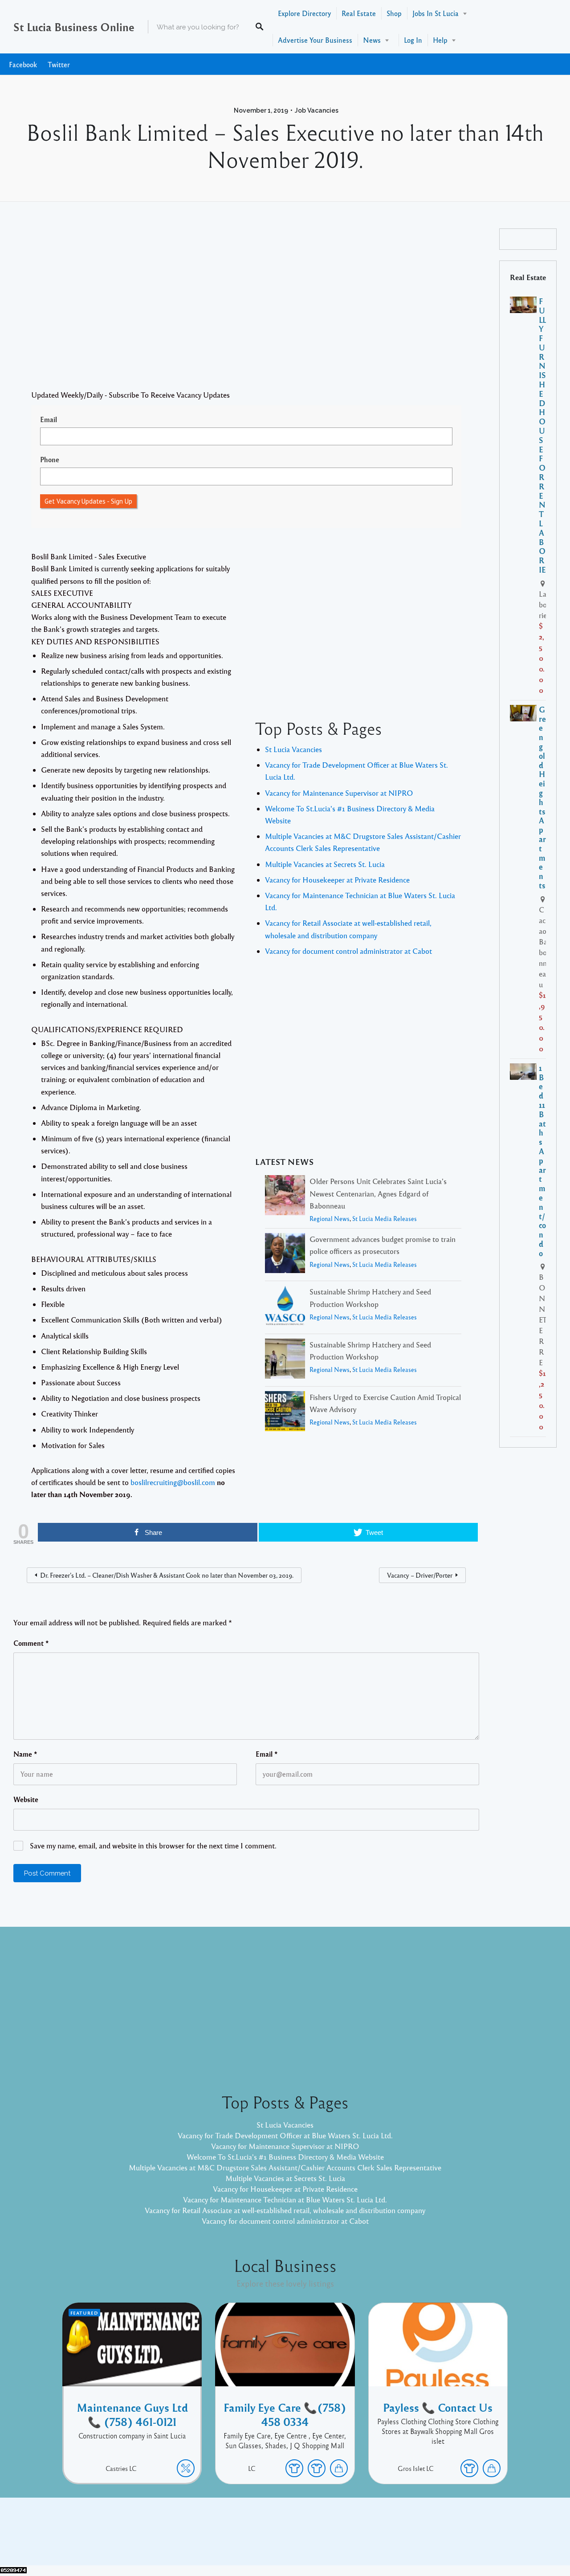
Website (26, 1799)
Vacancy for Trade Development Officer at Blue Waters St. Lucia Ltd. (285, 2135)
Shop (394, 13)
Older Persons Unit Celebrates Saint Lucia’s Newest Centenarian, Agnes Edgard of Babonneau (378, 1193)
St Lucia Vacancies (293, 749)
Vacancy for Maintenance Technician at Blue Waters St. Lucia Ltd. (285, 2200)
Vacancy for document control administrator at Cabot (348, 951)
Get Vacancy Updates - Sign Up (88, 501)
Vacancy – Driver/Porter (420, 1575)
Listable (314, 2538)
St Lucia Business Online (74, 27)
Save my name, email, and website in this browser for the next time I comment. (153, 1846)
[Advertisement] (246, 309)
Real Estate (359, 13)
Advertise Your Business (315, 40)
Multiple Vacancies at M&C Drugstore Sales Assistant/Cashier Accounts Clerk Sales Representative (285, 2167)
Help (440, 40)
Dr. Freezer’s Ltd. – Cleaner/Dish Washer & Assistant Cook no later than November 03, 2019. (167, 1575)
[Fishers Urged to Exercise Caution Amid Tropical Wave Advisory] (285, 1413)
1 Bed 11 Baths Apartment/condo (542, 1160)
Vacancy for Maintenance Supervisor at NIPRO (339, 793)
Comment (31, 1643)
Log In (413, 40)
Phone (50, 460)
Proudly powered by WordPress (248, 2538)
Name (25, 1754)
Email (49, 419)
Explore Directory (304, 13)
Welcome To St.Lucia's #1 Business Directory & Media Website (285, 2157)
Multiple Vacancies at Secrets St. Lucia (325, 864)
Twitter (59, 64)
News (372, 40)
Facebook (23, 64)
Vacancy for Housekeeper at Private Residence (337, 880)
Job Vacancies (317, 110)
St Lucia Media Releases (385, 1219)
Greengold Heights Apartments (542, 797)
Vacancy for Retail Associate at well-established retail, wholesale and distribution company (285, 2210)
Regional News (330, 1219)
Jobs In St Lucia (436, 13)
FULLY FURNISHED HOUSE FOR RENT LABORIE (543, 435)
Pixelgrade (348, 2538)
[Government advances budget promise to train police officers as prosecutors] (285, 1255)
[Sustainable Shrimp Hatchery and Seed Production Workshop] (285, 1307)
